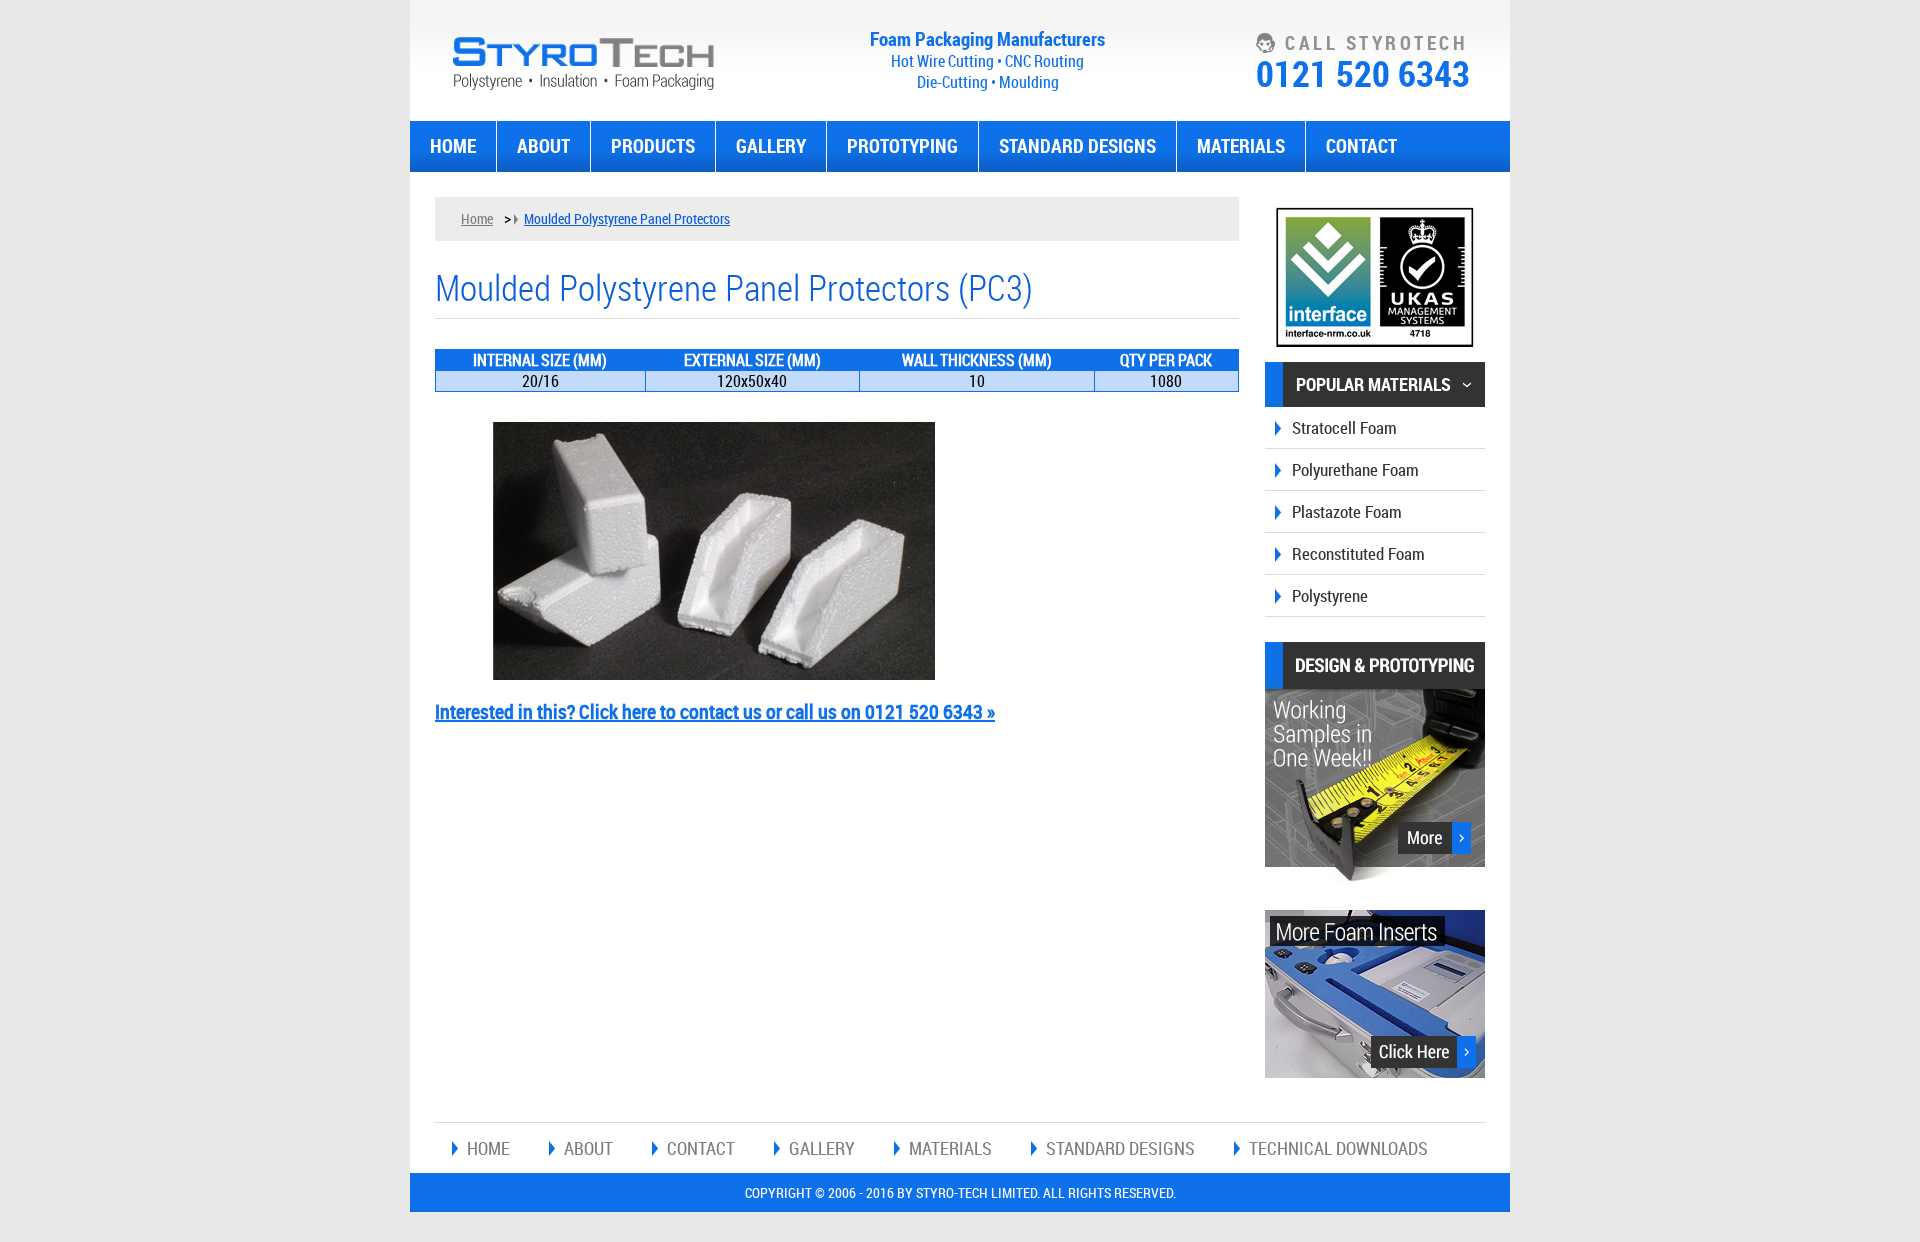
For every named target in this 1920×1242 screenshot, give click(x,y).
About (543, 146)
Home (453, 146)
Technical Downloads (1338, 1148)
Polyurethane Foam (1355, 469)
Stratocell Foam (1344, 427)
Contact (1361, 146)
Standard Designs (1077, 146)
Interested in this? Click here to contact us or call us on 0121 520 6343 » (715, 711)
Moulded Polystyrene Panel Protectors (627, 218)
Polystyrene (1330, 595)
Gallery (771, 146)
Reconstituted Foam (1358, 553)
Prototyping (902, 146)
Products (653, 146)
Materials (1241, 146)
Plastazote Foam (1347, 511)
